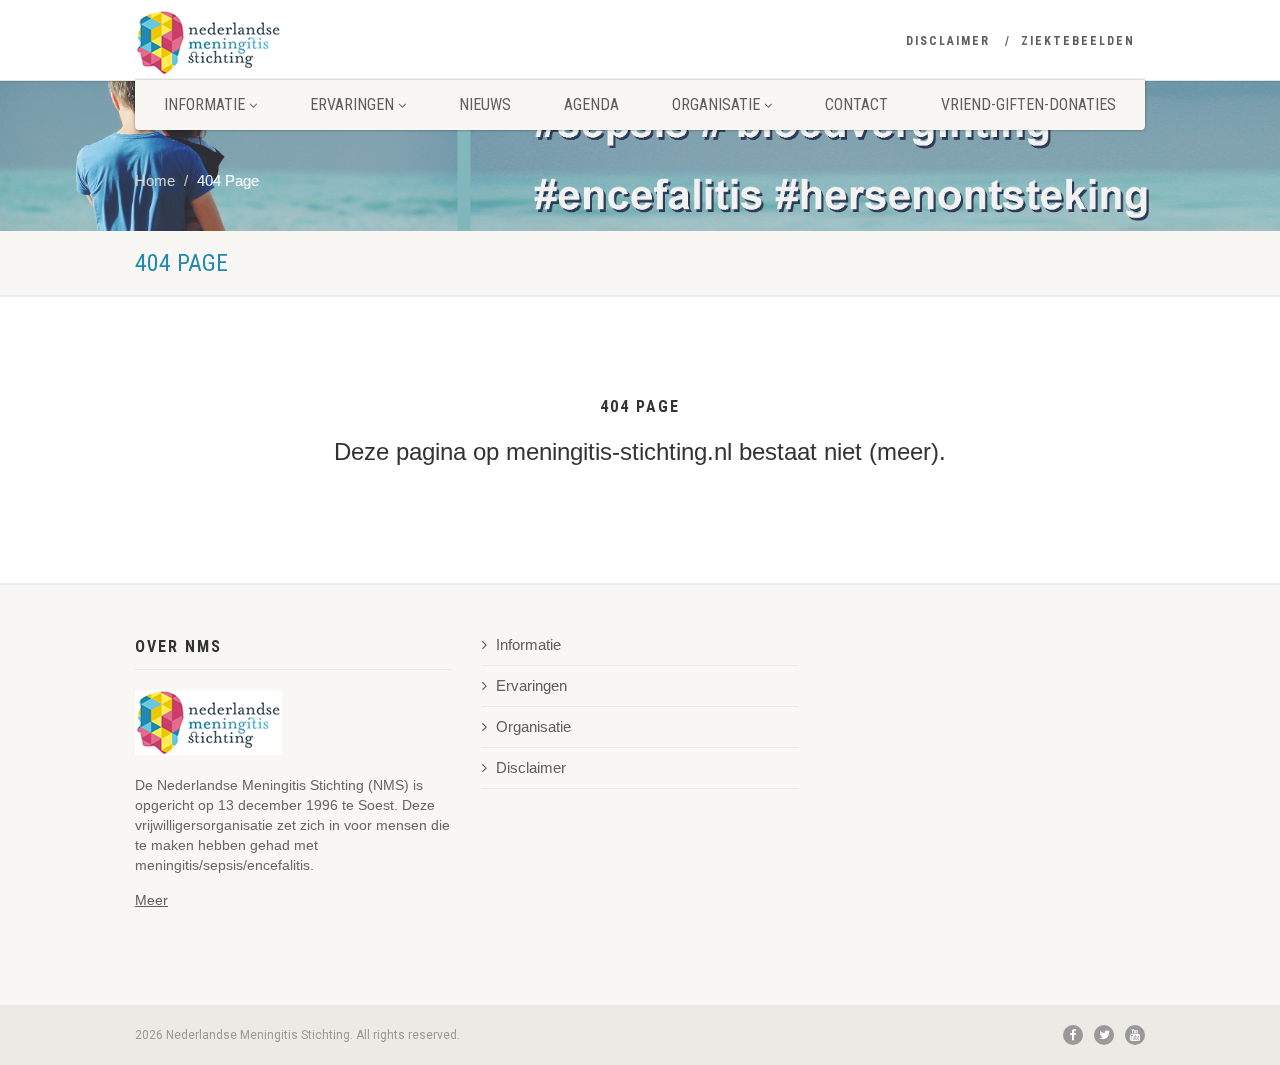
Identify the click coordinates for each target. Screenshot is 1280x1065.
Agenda (591, 104)
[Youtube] (1135, 1035)
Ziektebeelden (1078, 41)
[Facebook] (1073, 1035)
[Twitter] (1104, 1035)
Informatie (206, 104)
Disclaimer (948, 41)
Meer (151, 900)
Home (155, 181)
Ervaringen (354, 104)
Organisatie (718, 104)
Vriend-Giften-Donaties (1028, 104)
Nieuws (485, 104)
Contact (856, 104)
